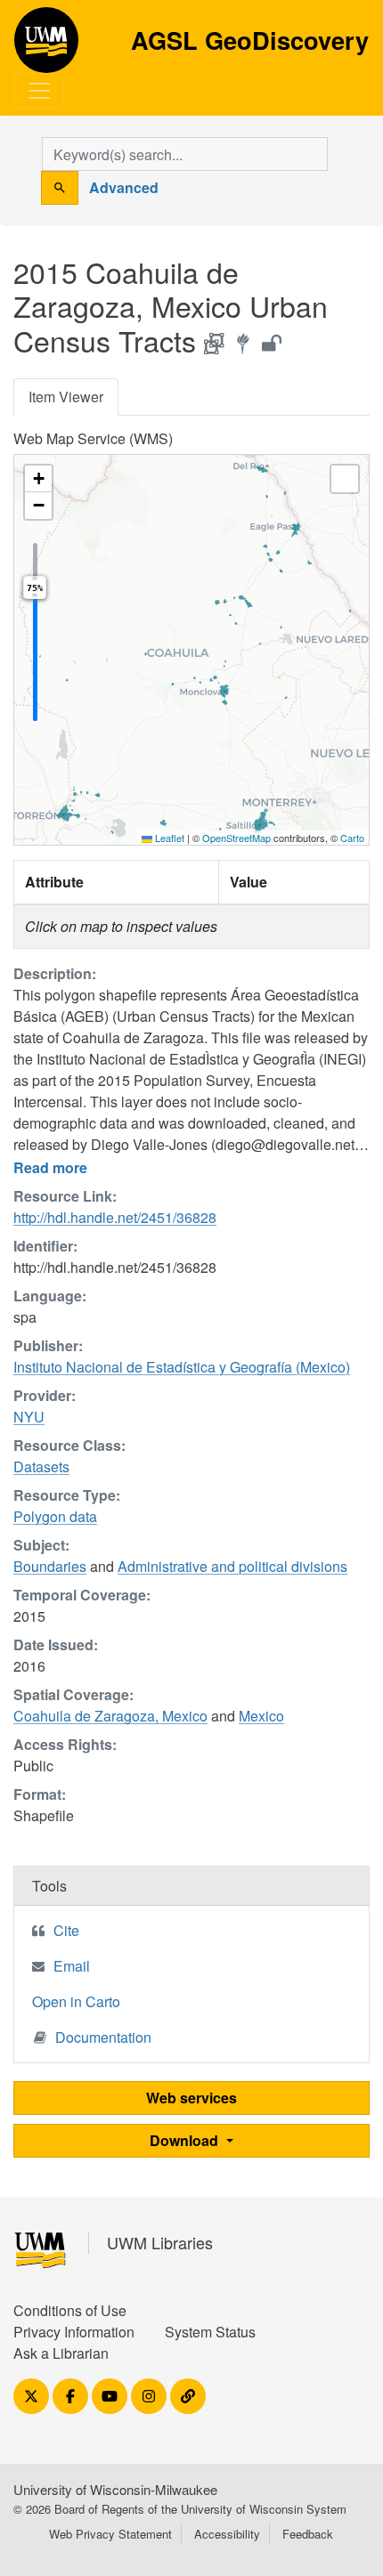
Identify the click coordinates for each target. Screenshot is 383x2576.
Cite (66, 1930)
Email (72, 1966)
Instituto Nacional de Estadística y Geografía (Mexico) (182, 1367)
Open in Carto (76, 2001)
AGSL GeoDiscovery (46, 46)
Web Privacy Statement (110, 2534)
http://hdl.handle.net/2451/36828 (115, 1217)
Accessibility (227, 2534)
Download (186, 2140)
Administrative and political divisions (232, 1566)
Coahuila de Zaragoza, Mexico (110, 1716)
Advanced (124, 187)
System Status (210, 2332)
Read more (50, 1167)
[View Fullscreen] (345, 479)
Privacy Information (74, 2332)
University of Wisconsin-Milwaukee (115, 2489)
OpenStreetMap (236, 838)
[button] (38, 479)
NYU (29, 1417)
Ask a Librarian (61, 2353)
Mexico (261, 1716)
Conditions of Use (70, 2310)
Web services (191, 2098)
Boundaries (50, 1566)
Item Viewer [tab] (66, 397)
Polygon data (55, 1516)
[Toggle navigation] (39, 91)
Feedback (308, 2534)
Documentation (103, 2037)
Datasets (41, 1466)
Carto (352, 838)
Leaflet (168, 838)
